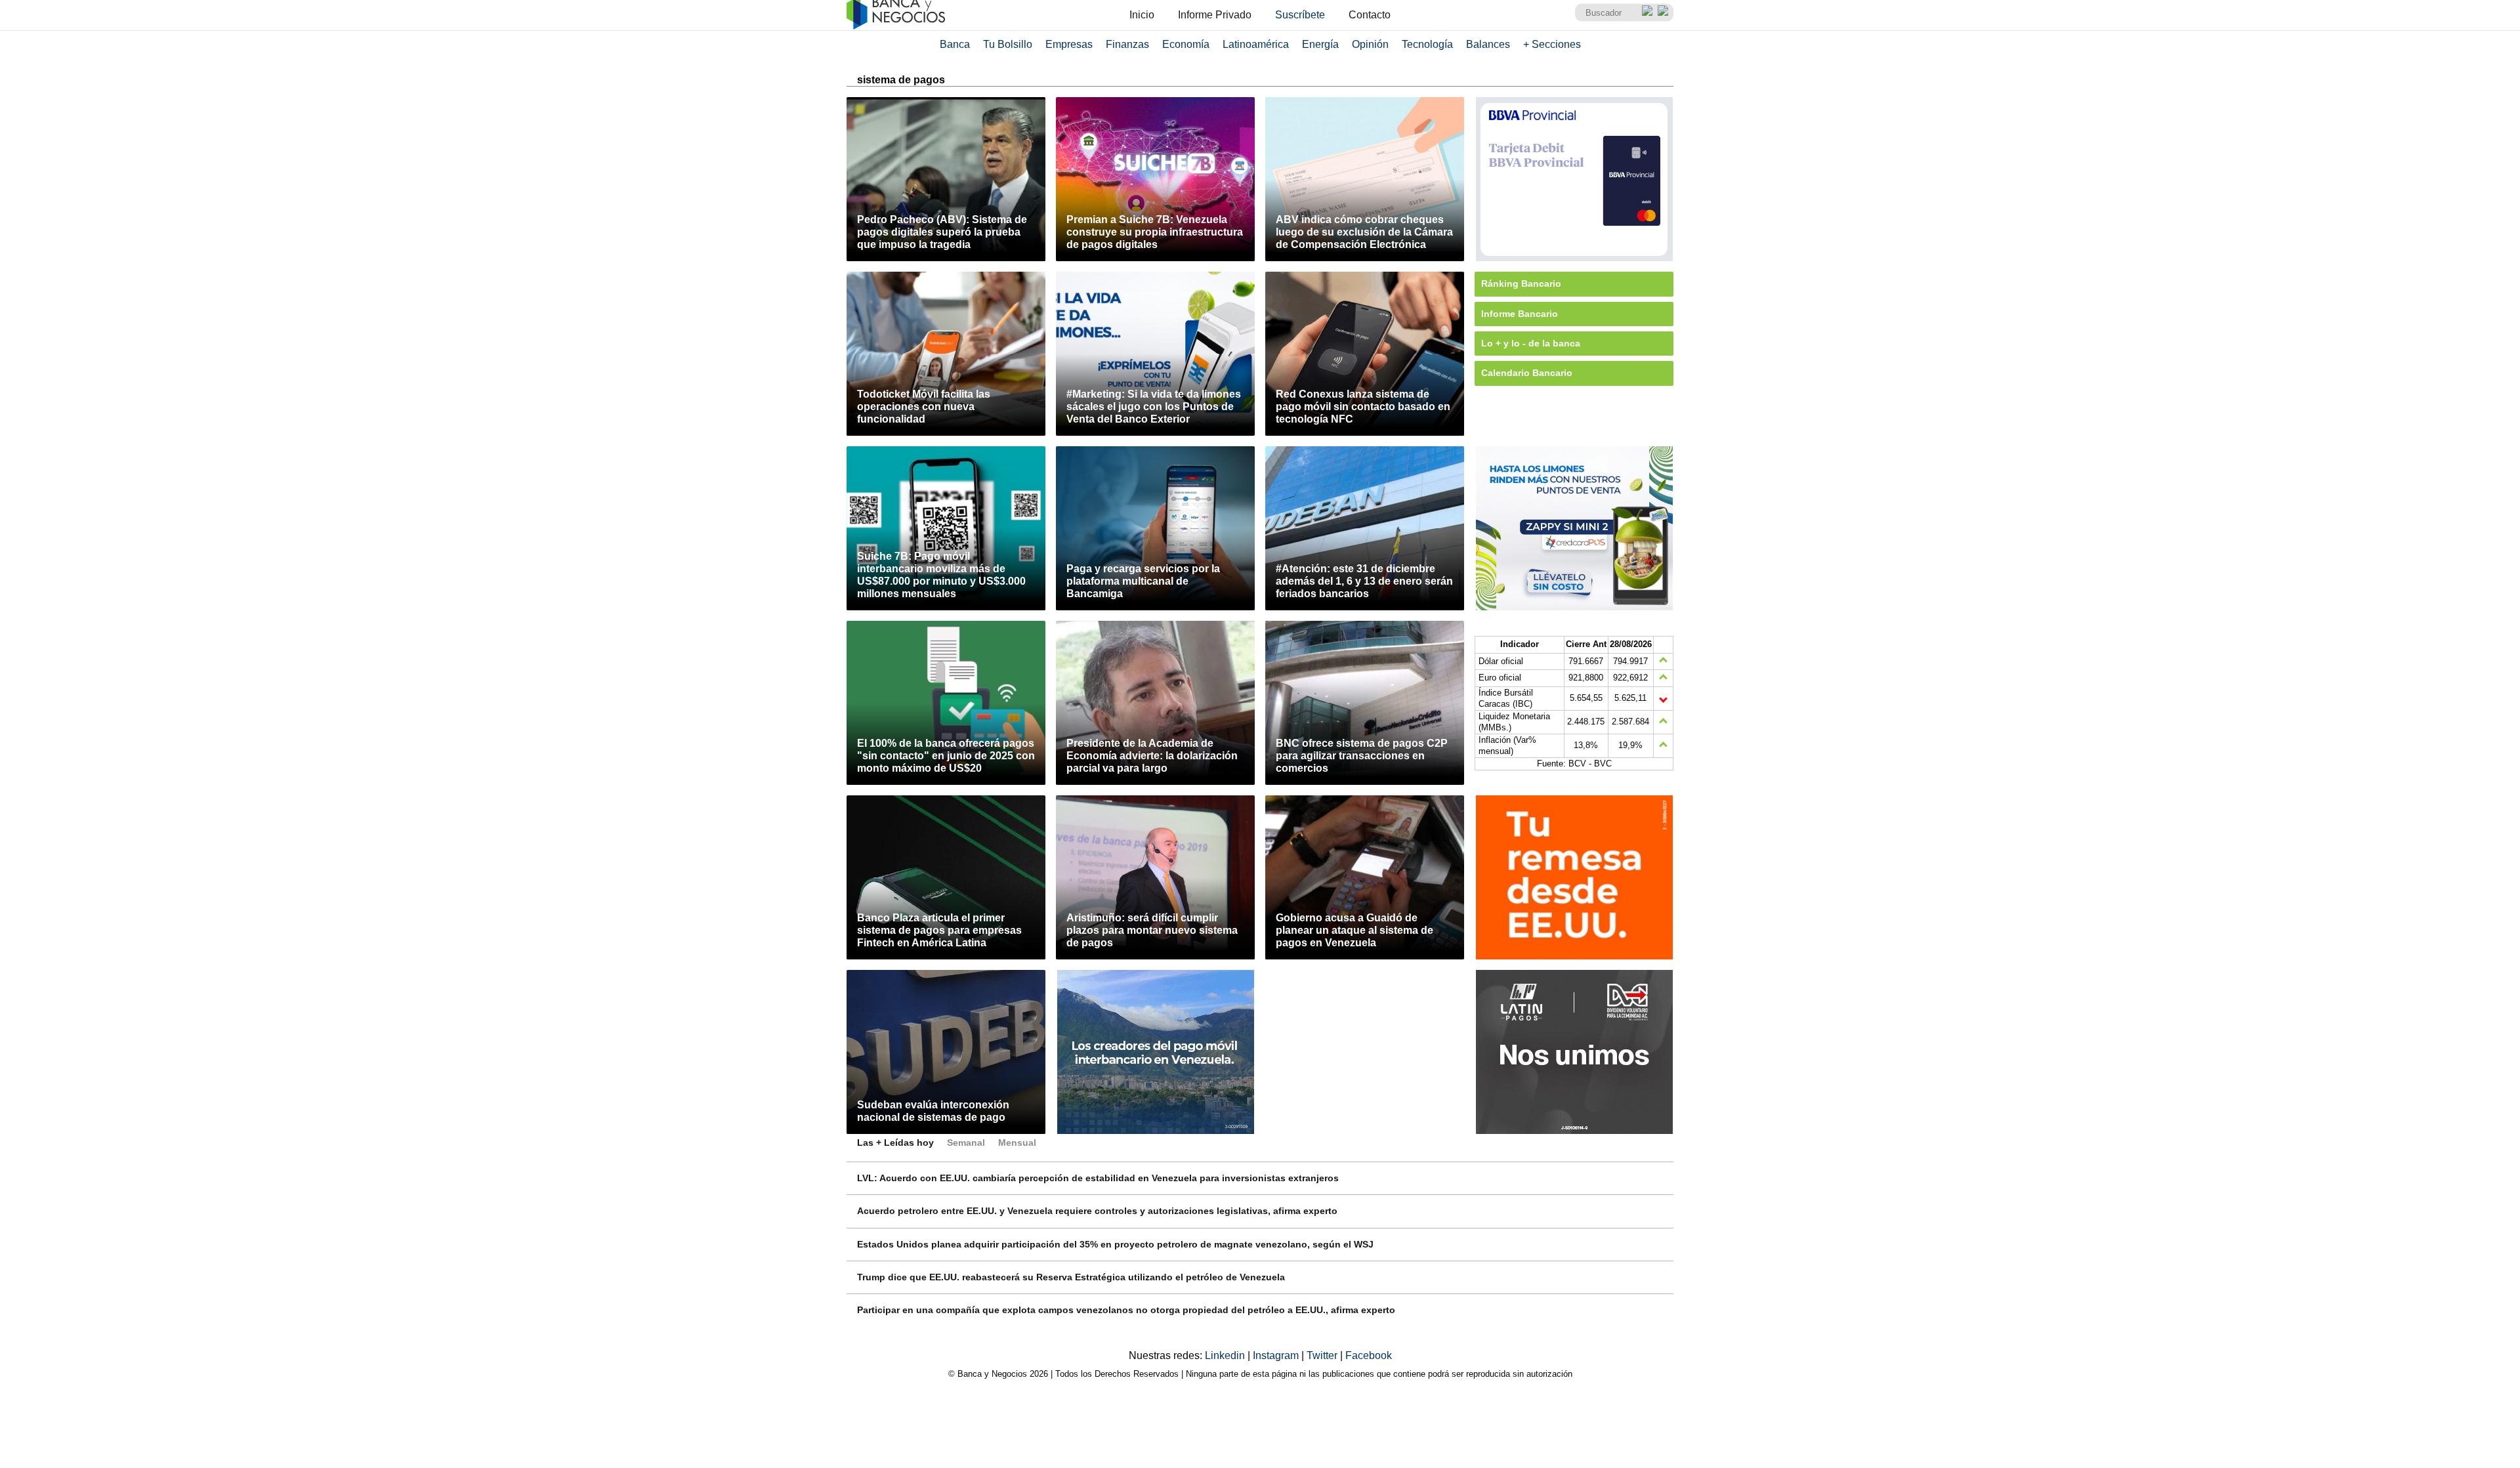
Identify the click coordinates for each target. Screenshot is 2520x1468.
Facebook (1369, 1355)
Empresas (1069, 44)
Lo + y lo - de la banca (1531, 343)
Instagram (1277, 1355)
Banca (955, 44)
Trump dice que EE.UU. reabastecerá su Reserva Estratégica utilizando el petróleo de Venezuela (1071, 1277)
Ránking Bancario (1521, 283)
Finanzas (1127, 44)
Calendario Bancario (1527, 373)
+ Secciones (1552, 44)
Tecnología (1427, 44)
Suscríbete (1300, 15)
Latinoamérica (1256, 44)
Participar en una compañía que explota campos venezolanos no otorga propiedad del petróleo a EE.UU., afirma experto (1126, 1310)
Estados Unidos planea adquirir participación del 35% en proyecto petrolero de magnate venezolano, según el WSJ (1115, 1244)
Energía (1320, 44)
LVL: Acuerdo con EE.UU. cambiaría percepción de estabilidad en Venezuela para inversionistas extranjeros (1098, 1178)
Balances (1488, 44)
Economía (1186, 44)
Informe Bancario (1520, 314)
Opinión (1370, 44)
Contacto (1370, 15)
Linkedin (1226, 1355)
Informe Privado (1215, 15)
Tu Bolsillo (1008, 44)
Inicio (1142, 15)
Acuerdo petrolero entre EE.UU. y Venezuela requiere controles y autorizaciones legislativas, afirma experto (1097, 1211)
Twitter (1323, 1355)
